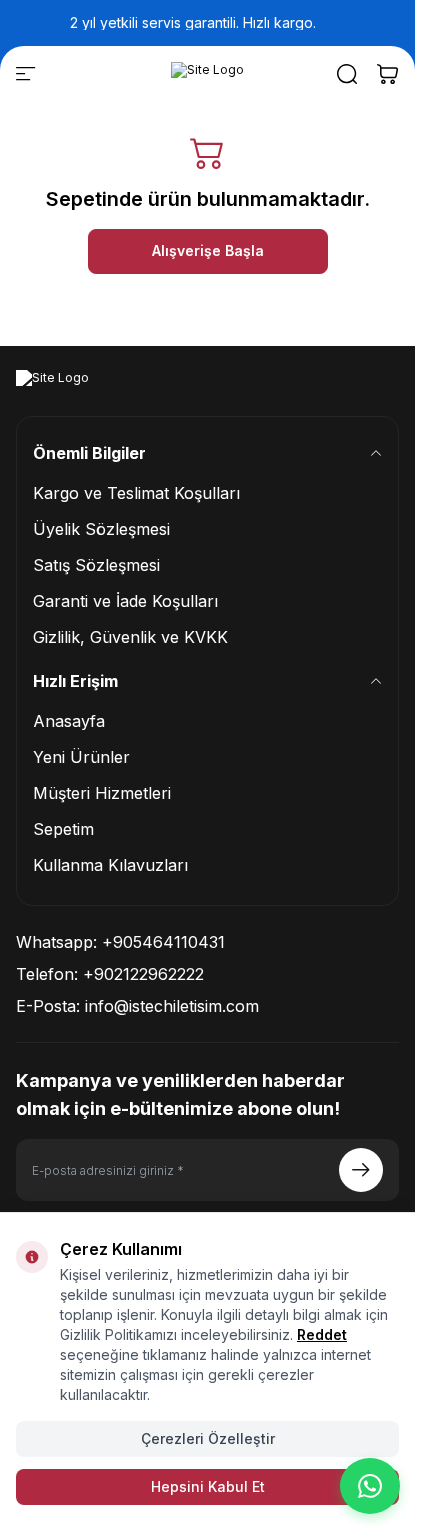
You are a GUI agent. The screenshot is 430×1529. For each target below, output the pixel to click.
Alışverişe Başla (208, 250)
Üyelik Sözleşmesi (101, 529)
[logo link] (207, 74)
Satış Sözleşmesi (96, 565)
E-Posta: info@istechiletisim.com (137, 1006)
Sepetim (63, 829)
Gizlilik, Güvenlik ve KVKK (130, 637)
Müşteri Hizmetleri (102, 793)
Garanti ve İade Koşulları (125, 601)
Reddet (322, 1334)
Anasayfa (69, 721)
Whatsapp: (120, 942)
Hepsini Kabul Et (208, 1486)
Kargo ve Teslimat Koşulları (136, 493)
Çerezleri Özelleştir (208, 1438)
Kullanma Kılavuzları (110, 865)
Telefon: (110, 974)
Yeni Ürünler (81, 757)
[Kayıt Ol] (361, 1170)
